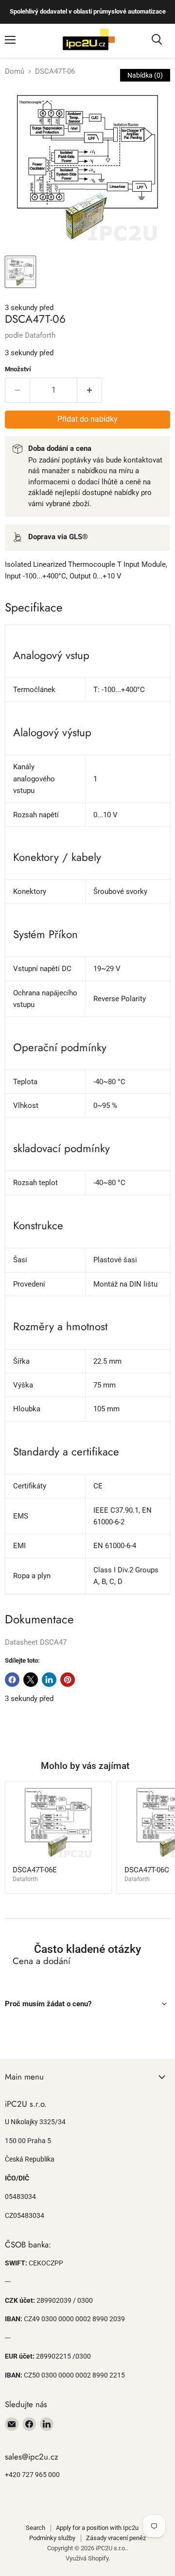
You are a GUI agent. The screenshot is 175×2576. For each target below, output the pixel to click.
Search (35, 2528)
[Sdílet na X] (31, 1680)
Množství (18, 369)
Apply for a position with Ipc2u (97, 2528)
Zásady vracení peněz (116, 2538)
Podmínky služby (52, 2538)
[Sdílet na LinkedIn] (49, 1680)
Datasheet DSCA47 (36, 1642)
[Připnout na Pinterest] (68, 1680)
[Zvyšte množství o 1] (90, 390)
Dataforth (40, 335)
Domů (15, 72)
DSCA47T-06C (147, 1870)
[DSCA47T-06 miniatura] (20, 272)
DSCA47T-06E (35, 1870)
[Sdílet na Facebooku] (12, 1680)
